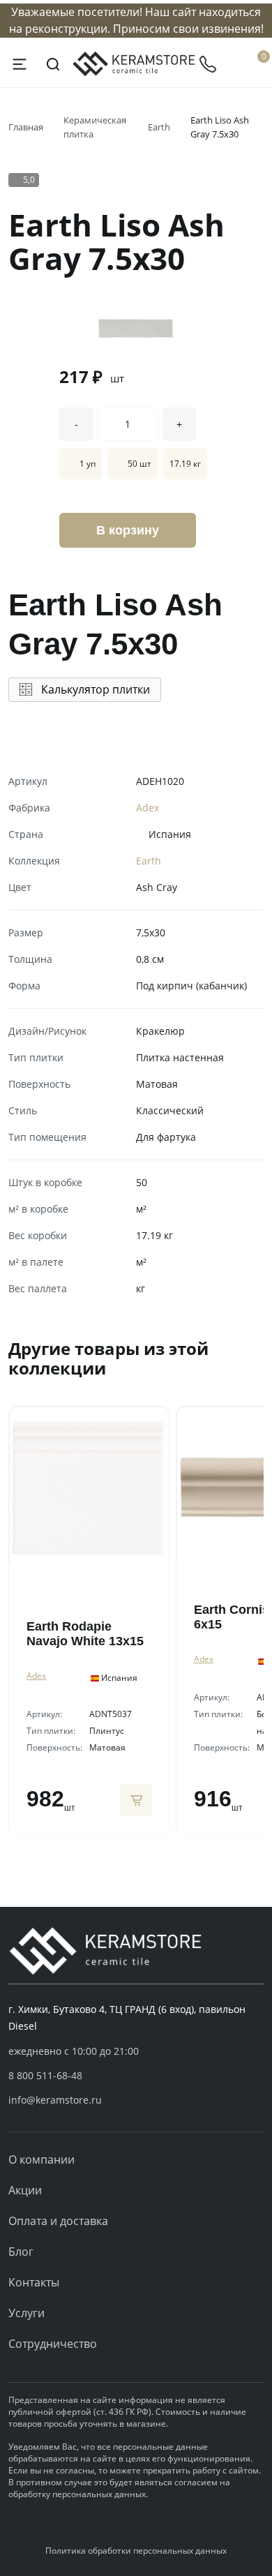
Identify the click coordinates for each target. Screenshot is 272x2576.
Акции (25, 2190)
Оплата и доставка (58, 2221)
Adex (148, 808)
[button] (136, 2076)
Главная (26, 127)
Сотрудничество (53, 2344)
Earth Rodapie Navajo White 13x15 (85, 1634)
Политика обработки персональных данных (136, 2551)
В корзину (128, 530)
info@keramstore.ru (55, 2100)
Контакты (34, 2282)
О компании (41, 2159)
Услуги (27, 2313)
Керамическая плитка (95, 127)
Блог (21, 2252)
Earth (159, 127)
